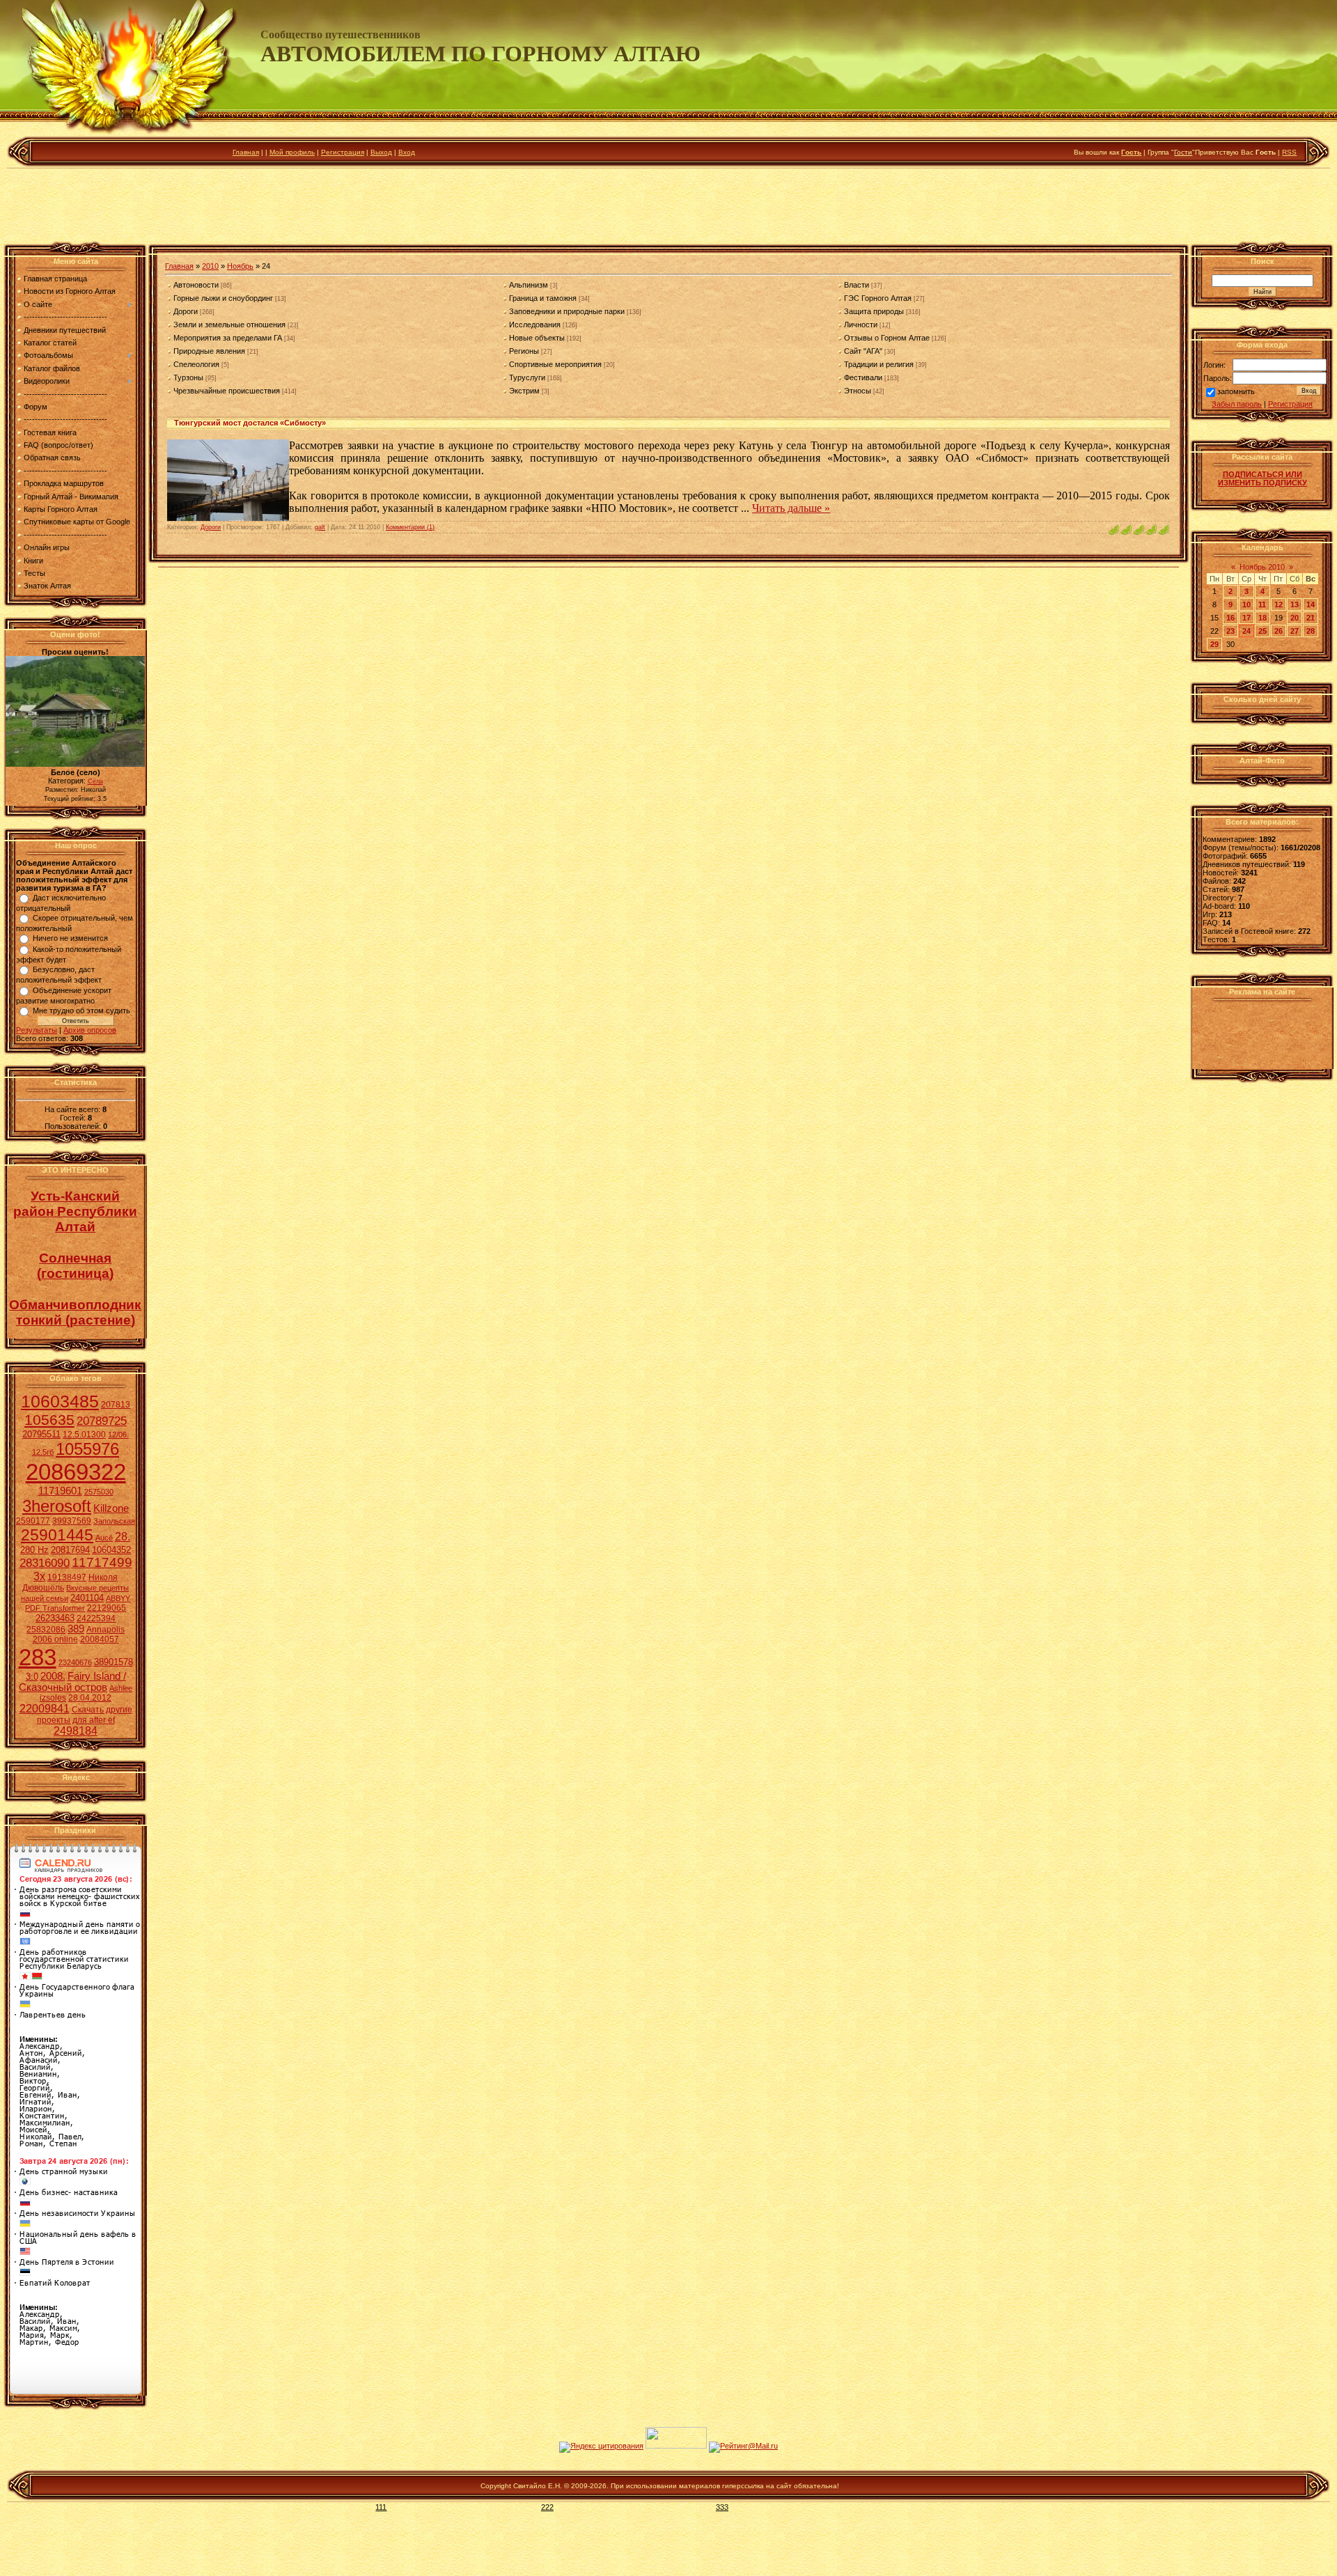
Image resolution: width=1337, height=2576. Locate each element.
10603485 (60, 1401)
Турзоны (188, 377)
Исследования (535, 325)
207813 (116, 1405)
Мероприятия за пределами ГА (228, 338)
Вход (407, 152)
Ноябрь (240, 266)
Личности (861, 325)
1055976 (87, 1449)
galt (320, 527)
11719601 (60, 1491)
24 (1246, 631)
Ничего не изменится (70, 938)
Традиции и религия (879, 364)
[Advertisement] (668, 208)
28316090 (45, 1563)
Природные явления (209, 351)
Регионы (524, 351)
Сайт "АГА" (863, 351)
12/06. (118, 1435)
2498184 (76, 1731)
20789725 (102, 1421)
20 (1295, 618)
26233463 (55, 1618)
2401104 (87, 1598)
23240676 (75, 1662)
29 (1214, 644)
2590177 (33, 1521)
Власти (857, 285)
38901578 (114, 1662)
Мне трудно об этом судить (81, 1010)
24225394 (96, 1618)
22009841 (45, 1709)
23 (1230, 631)
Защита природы (874, 311)
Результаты (37, 1030)
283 (38, 1657)
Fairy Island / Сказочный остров (72, 1682)
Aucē (104, 1538)
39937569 (72, 1521)
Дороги (186, 311)
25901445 (57, 1535)
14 (1311, 604)
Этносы (858, 391)
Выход (381, 152)
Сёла (95, 781)
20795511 (41, 1434)
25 (1262, 631)
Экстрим (524, 391)
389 (76, 1629)
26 (1279, 631)
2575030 (99, 1492)
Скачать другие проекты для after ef (85, 1715)
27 (1295, 631)
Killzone (111, 1508)
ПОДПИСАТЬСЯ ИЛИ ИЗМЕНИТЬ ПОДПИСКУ (1262, 478)
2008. (53, 1676)
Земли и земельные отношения (229, 325)
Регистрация (343, 152)
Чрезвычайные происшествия (227, 391)
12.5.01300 (84, 1435)
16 (1230, 618)
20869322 (76, 1472)
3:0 (32, 1677)
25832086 (46, 1630)
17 (1246, 618)
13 (1295, 604)
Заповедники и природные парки (567, 311)
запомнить (1236, 392)
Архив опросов (90, 1030)
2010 (210, 266)
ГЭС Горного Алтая (878, 298)
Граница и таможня (543, 298)
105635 (49, 1420)
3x (39, 1576)
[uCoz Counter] (676, 2446)
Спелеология (196, 364)
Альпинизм (529, 285)
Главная (246, 152)
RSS (1289, 152)
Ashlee (121, 1688)
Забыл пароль (1237, 404)
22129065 (107, 1608)
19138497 (67, 1577)
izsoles (53, 1698)
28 (1311, 631)
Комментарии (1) (410, 527)
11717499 (102, 1562)
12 (1279, 604)
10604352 (111, 1550)
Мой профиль (292, 152)
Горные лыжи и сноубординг (223, 298)
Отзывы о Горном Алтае (887, 338)
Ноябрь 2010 (1262, 567)
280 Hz (34, 1550)
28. (123, 1537)
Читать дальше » (791, 508)
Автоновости (196, 285)
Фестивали (863, 377)
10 (1246, 604)
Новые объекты (537, 338)
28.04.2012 (90, 1698)
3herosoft (57, 1506)
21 (1311, 618)
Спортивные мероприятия (555, 364)
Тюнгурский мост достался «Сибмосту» (250, 423)
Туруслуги (527, 377)
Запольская (114, 1521)
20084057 (100, 1639)
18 (1262, 618)
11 (1262, 604)
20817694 (70, 1550)
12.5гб (43, 1452)
